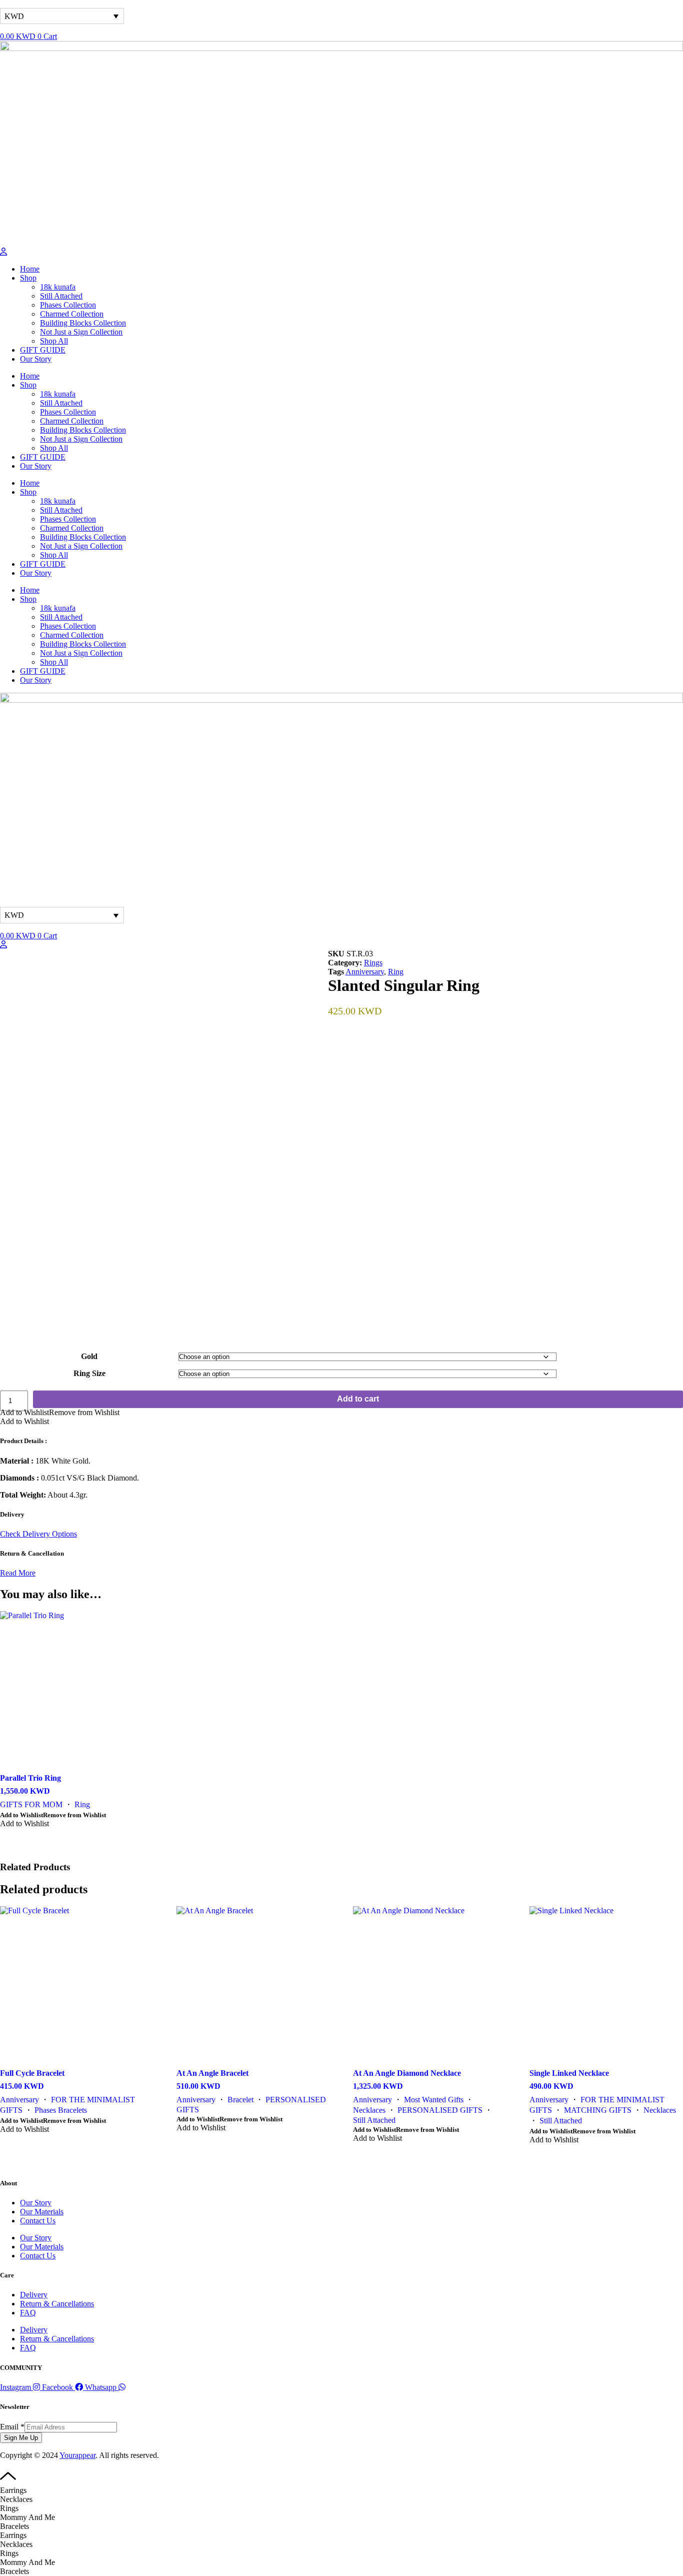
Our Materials (42, 2212)
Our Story (36, 359)
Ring (396, 972)
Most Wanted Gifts (434, 2100)
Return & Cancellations (57, 2304)
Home (30, 269)
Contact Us (38, 2221)
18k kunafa (58, 287)
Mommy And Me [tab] (27, 2517)
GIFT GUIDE (43, 350)
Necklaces (369, 2110)
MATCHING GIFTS (598, 2110)
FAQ (28, 2313)
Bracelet (240, 2100)
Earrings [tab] (13, 2490)
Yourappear (77, 2455)
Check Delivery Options (38, 1534)
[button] (60, 1412)
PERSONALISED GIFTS (440, 2110)
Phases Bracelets (61, 2110)
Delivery (34, 2295)
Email (12, 2427)
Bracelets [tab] (14, 2526)
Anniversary (365, 972)
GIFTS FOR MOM (31, 1804)
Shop (28, 278)
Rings (373, 963)
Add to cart (358, 1399)
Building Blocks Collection (83, 323)
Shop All (54, 341)
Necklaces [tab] (16, 2499)
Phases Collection (68, 305)
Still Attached (374, 2120)
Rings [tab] (9, 2508)
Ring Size (89, 1373)
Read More (18, 1573)
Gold (89, 1356)
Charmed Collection (72, 314)
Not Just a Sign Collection (81, 332)
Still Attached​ (61, 296)
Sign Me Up (21, 2438)
